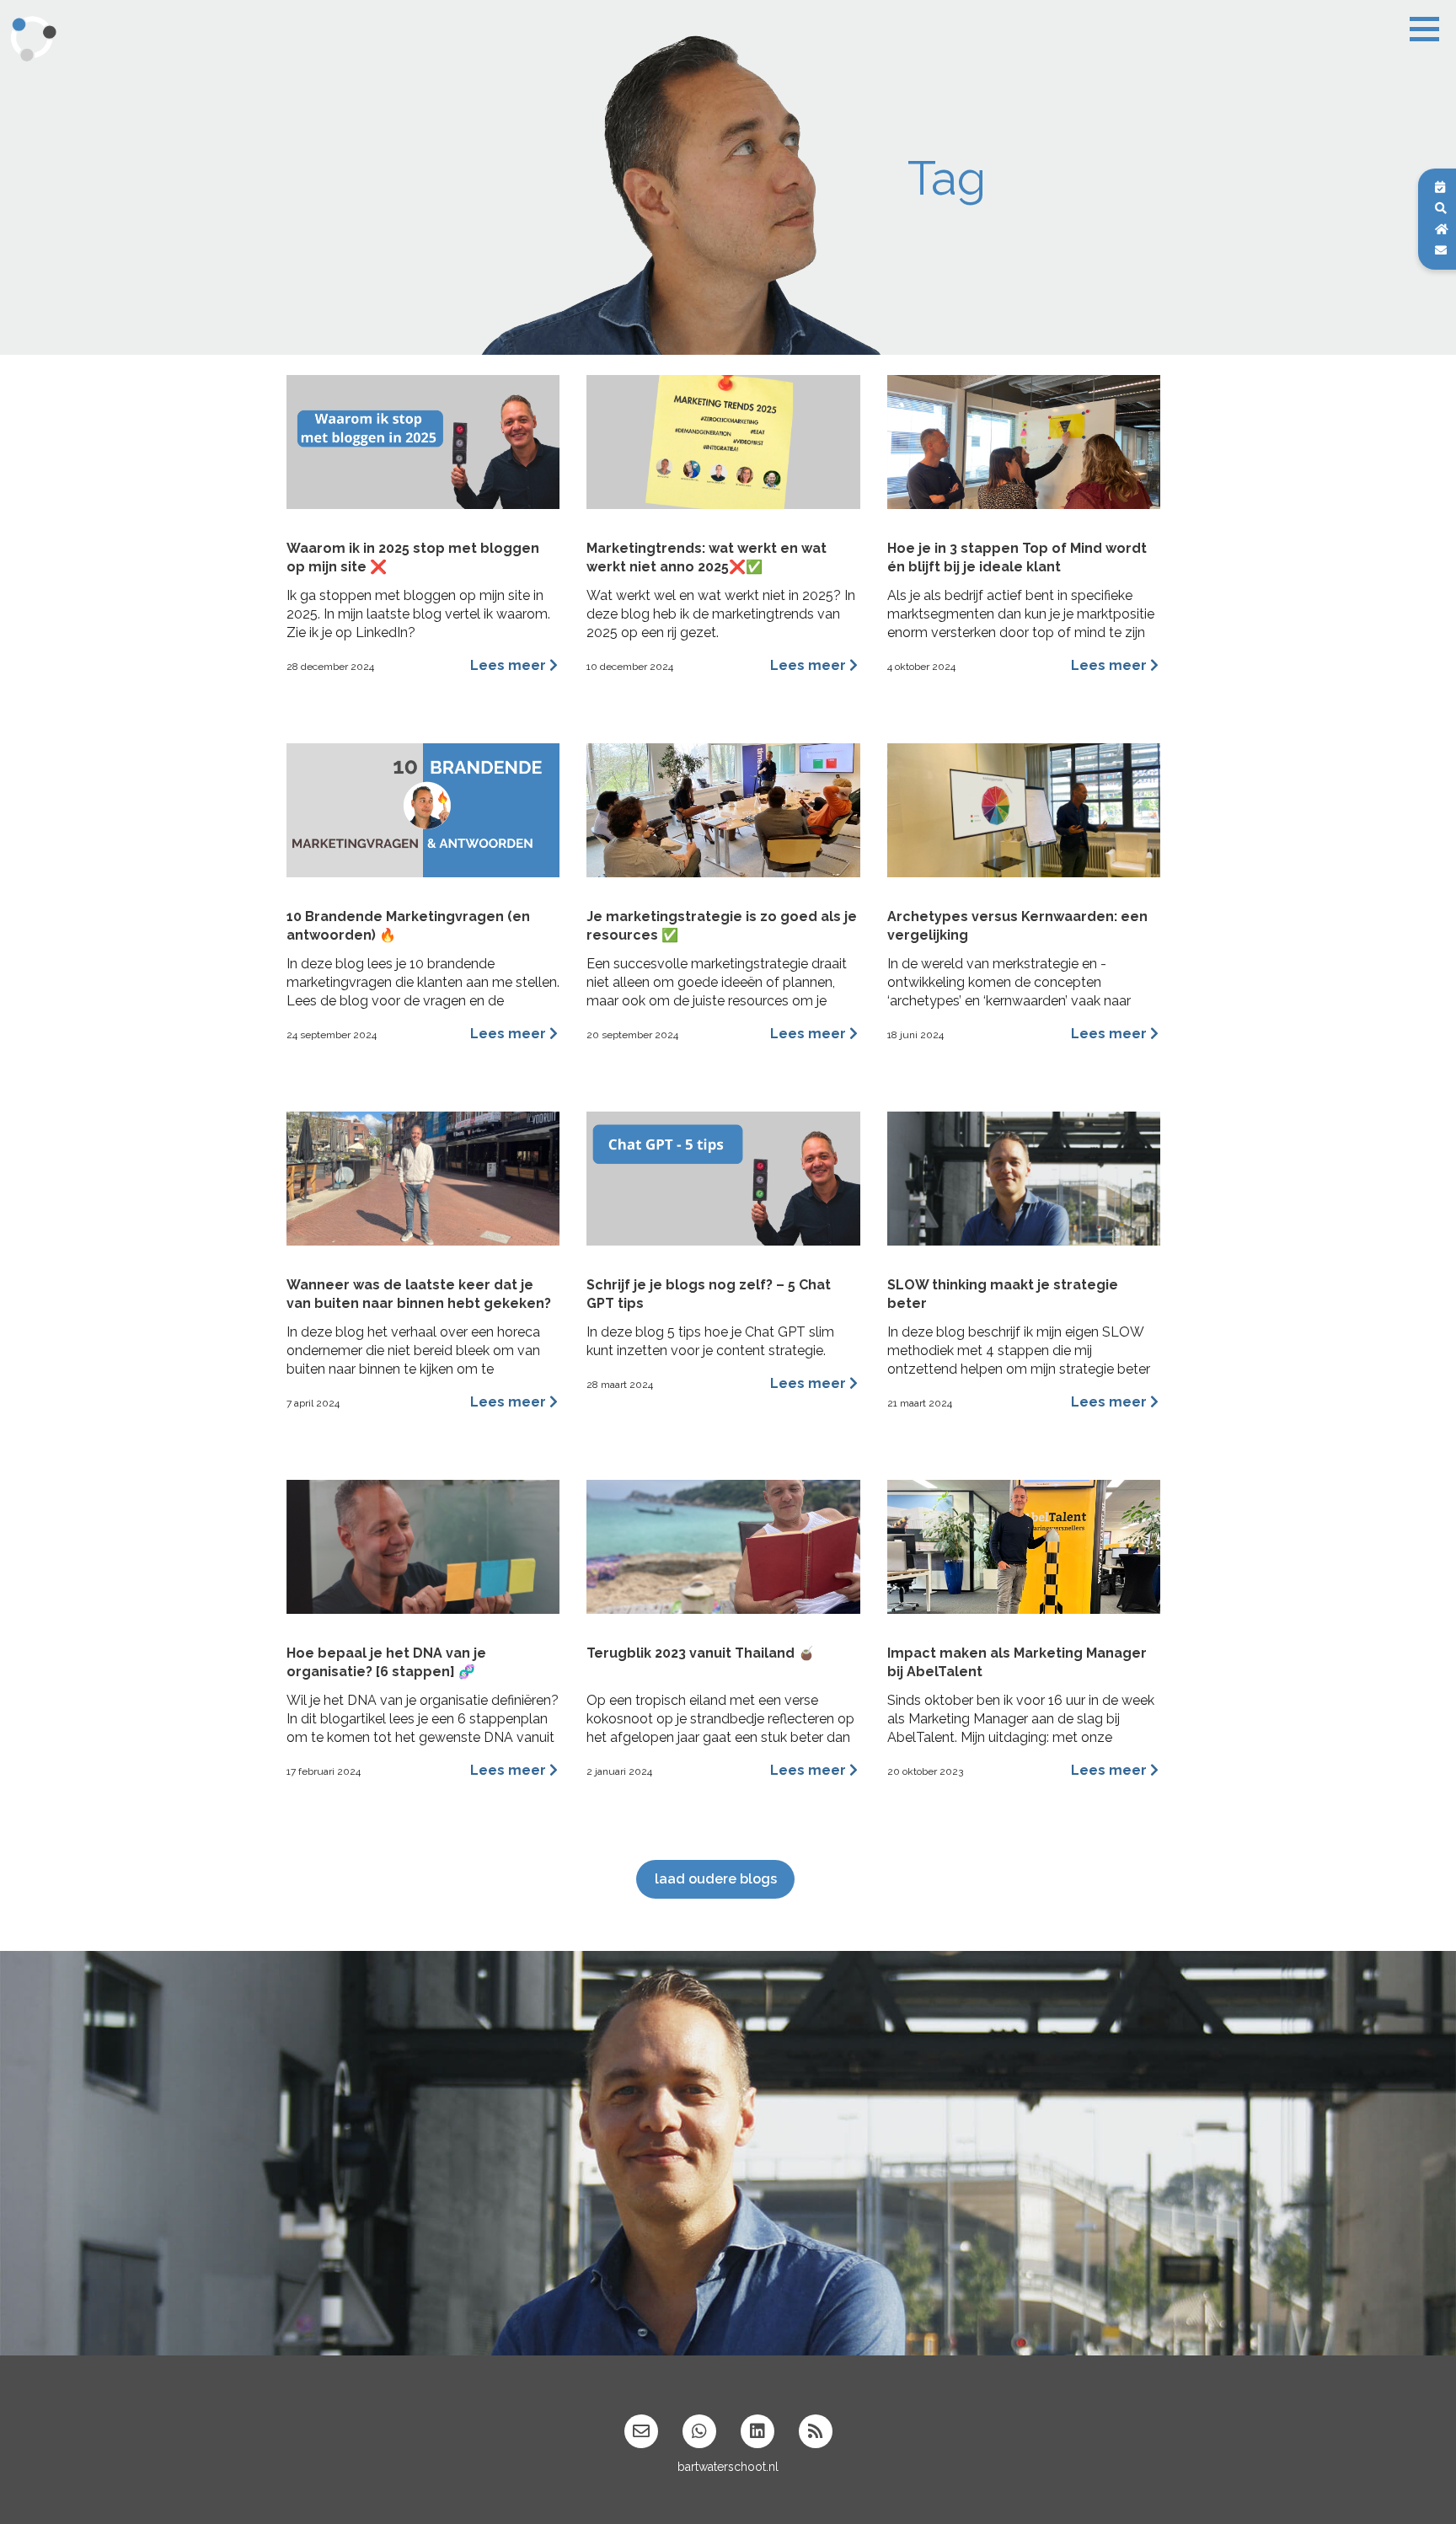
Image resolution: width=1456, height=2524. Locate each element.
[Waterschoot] (38, 37)
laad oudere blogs (716, 1879)
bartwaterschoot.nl (728, 2467)
